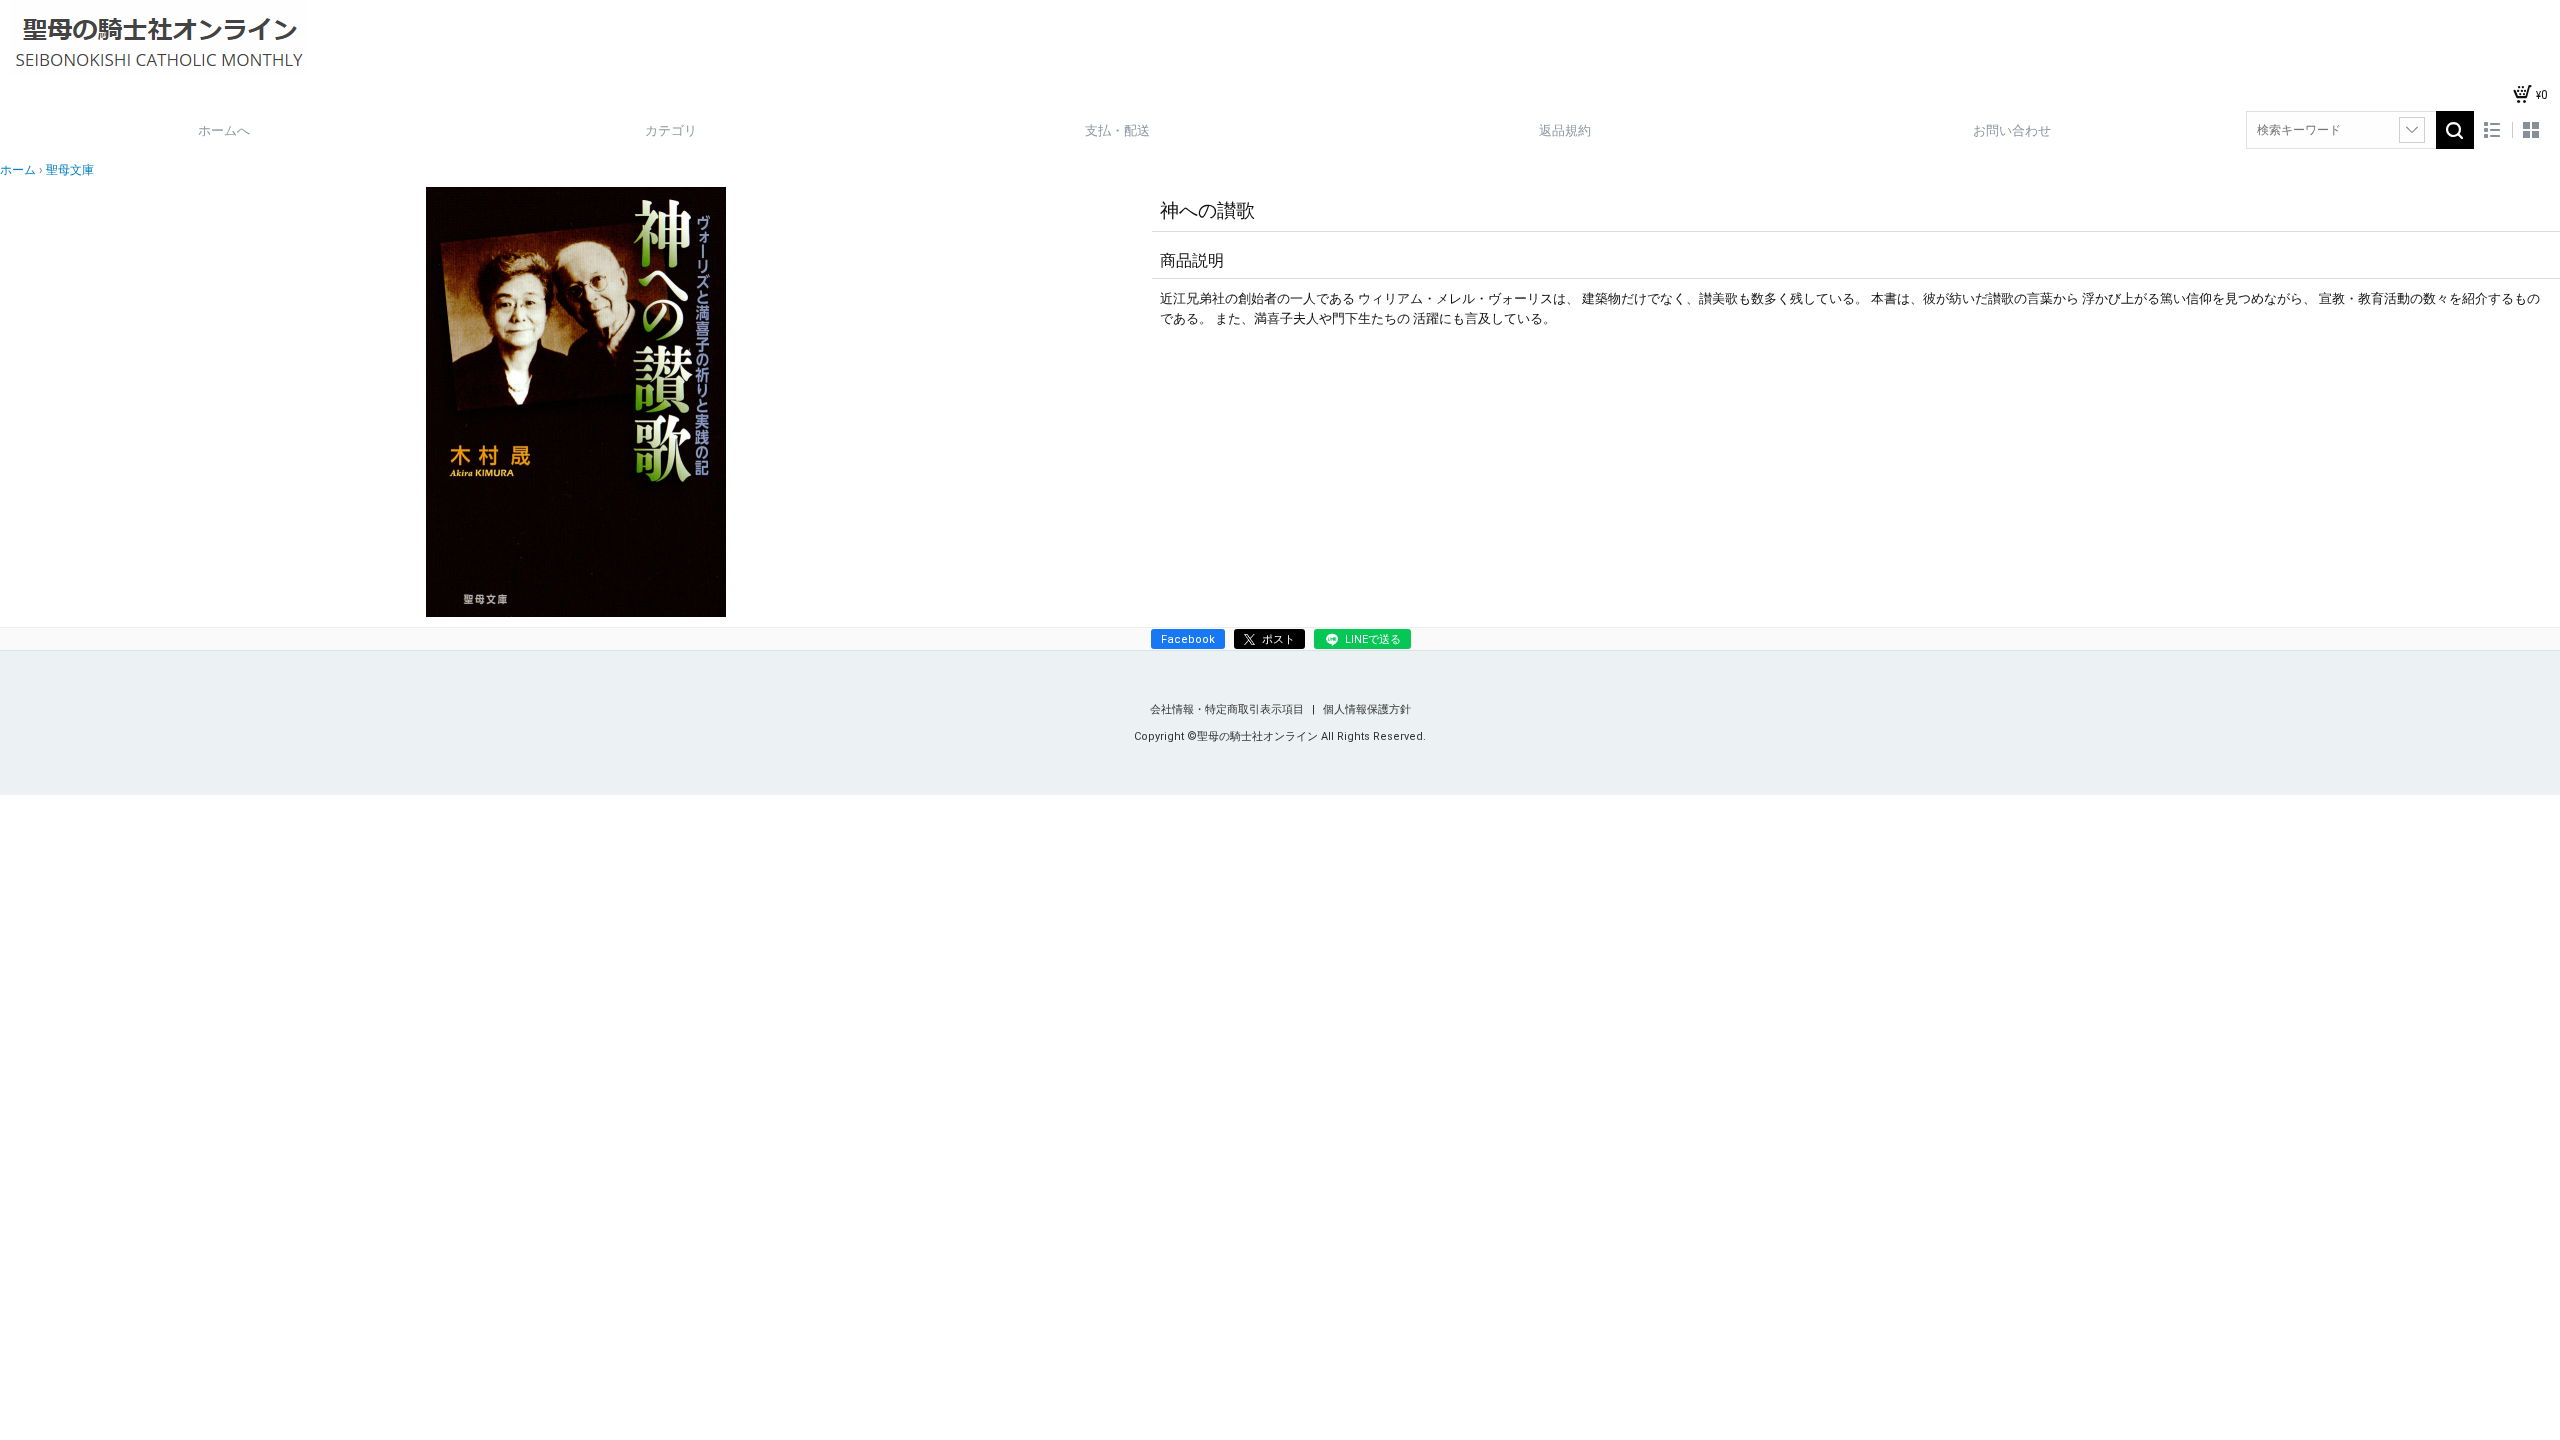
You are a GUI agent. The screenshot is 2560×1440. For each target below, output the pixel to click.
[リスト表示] (2492, 130)
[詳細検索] (2412, 130)
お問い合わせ (2012, 130)
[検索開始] (2455, 130)
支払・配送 (1117, 130)
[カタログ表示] (2531, 130)
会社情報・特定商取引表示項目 (1228, 709)
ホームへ (224, 130)
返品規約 (1565, 130)
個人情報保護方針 (1367, 709)
